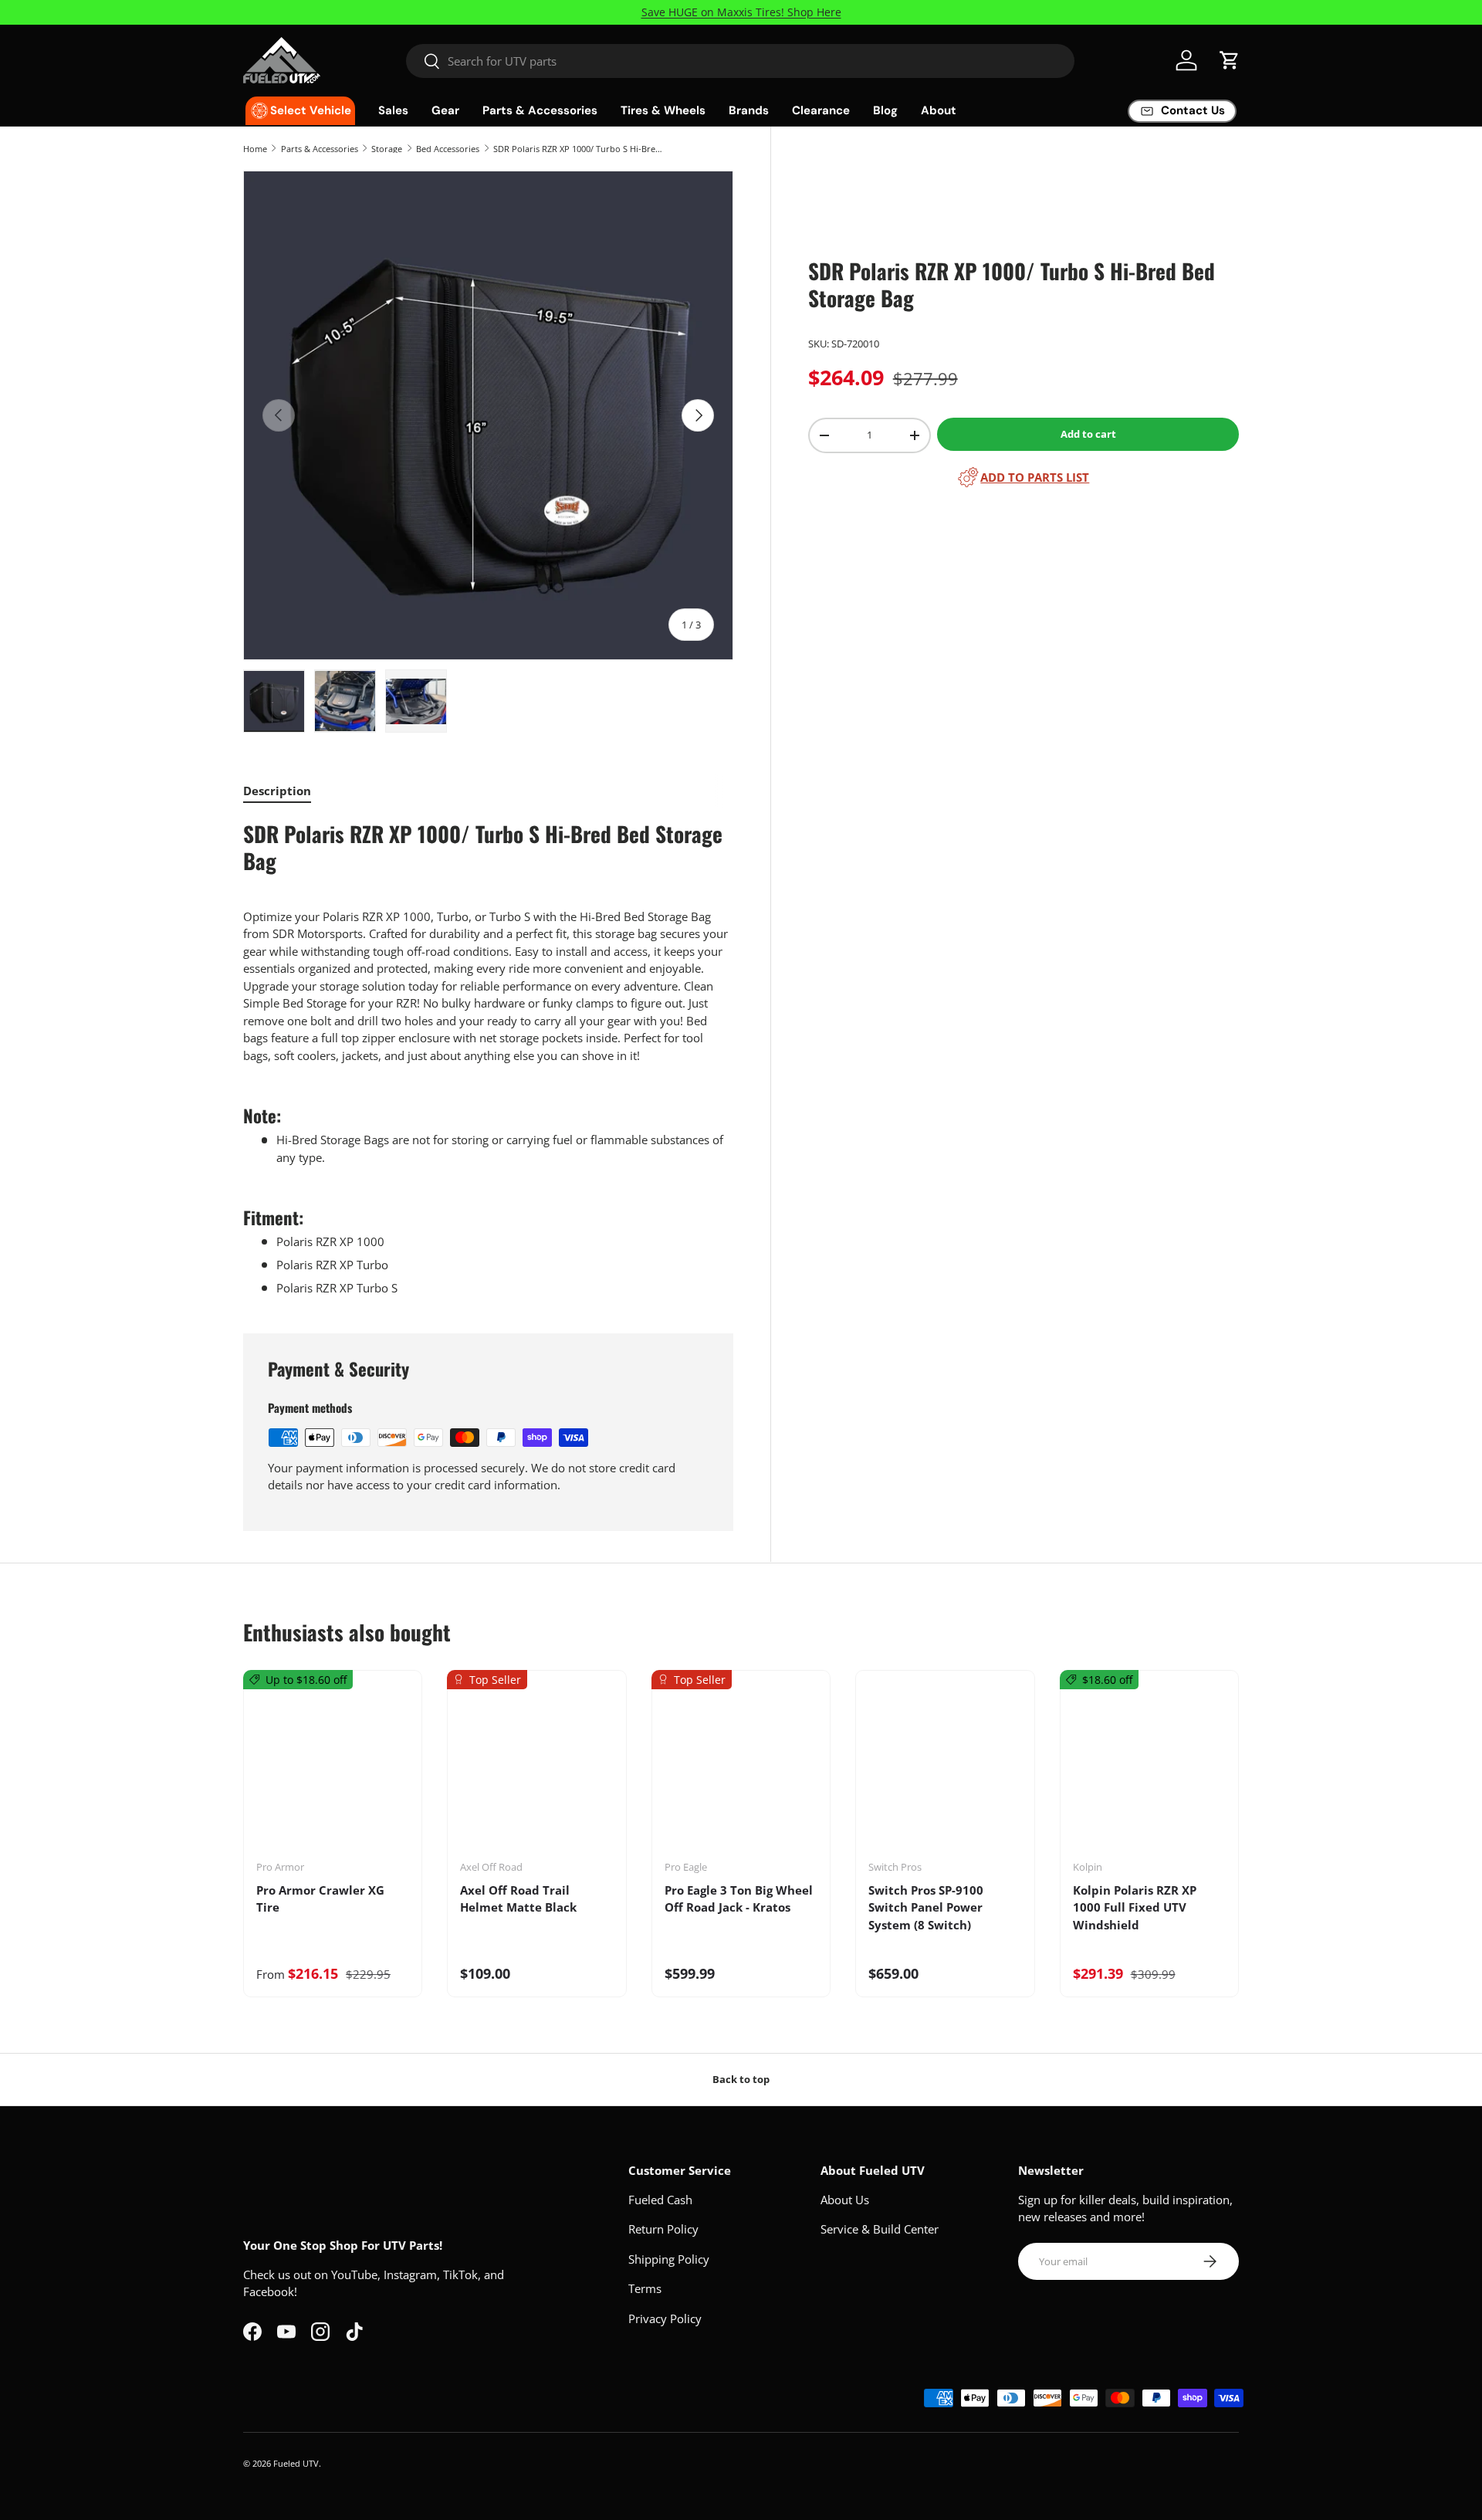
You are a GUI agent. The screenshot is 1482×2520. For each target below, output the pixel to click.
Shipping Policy (669, 2259)
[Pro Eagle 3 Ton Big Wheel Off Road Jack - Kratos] (741, 1770)
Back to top (741, 2079)
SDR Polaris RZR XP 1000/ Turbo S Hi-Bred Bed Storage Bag (580, 149)
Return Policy (663, 2229)
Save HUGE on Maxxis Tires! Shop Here (741, 12)
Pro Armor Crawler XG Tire (320, 1899)
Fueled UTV (296, 2463)
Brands (749, 110)
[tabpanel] (488, 1058)
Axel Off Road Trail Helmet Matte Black (518, 1899)
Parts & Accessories (540, 110)
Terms (645, 2288)
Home (255, 149)
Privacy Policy (665, 2318)
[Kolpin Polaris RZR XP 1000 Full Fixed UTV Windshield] (1149, 1770)
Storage (387, 149)
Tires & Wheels (663, 110)
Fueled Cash (660, 2200)
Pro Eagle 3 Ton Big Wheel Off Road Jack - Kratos (739, 1899)
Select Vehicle (311, 110)
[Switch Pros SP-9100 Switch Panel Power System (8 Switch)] (945, 1770)
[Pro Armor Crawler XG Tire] (333, 1770)
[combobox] (741, 61)
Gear (445, 110)
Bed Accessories (448, 149)
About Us (845, 2200)
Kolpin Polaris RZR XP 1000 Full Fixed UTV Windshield (1135, 1907)
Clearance (821, 110)
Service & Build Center (880, 2229)
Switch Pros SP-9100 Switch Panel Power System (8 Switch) (926, 1907)
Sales (393, 110)
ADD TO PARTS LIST (1035, 477)
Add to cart (1088, 434)
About (939, 110)
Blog (885, 110)
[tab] (277, 791)
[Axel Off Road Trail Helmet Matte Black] (536, 1770)
